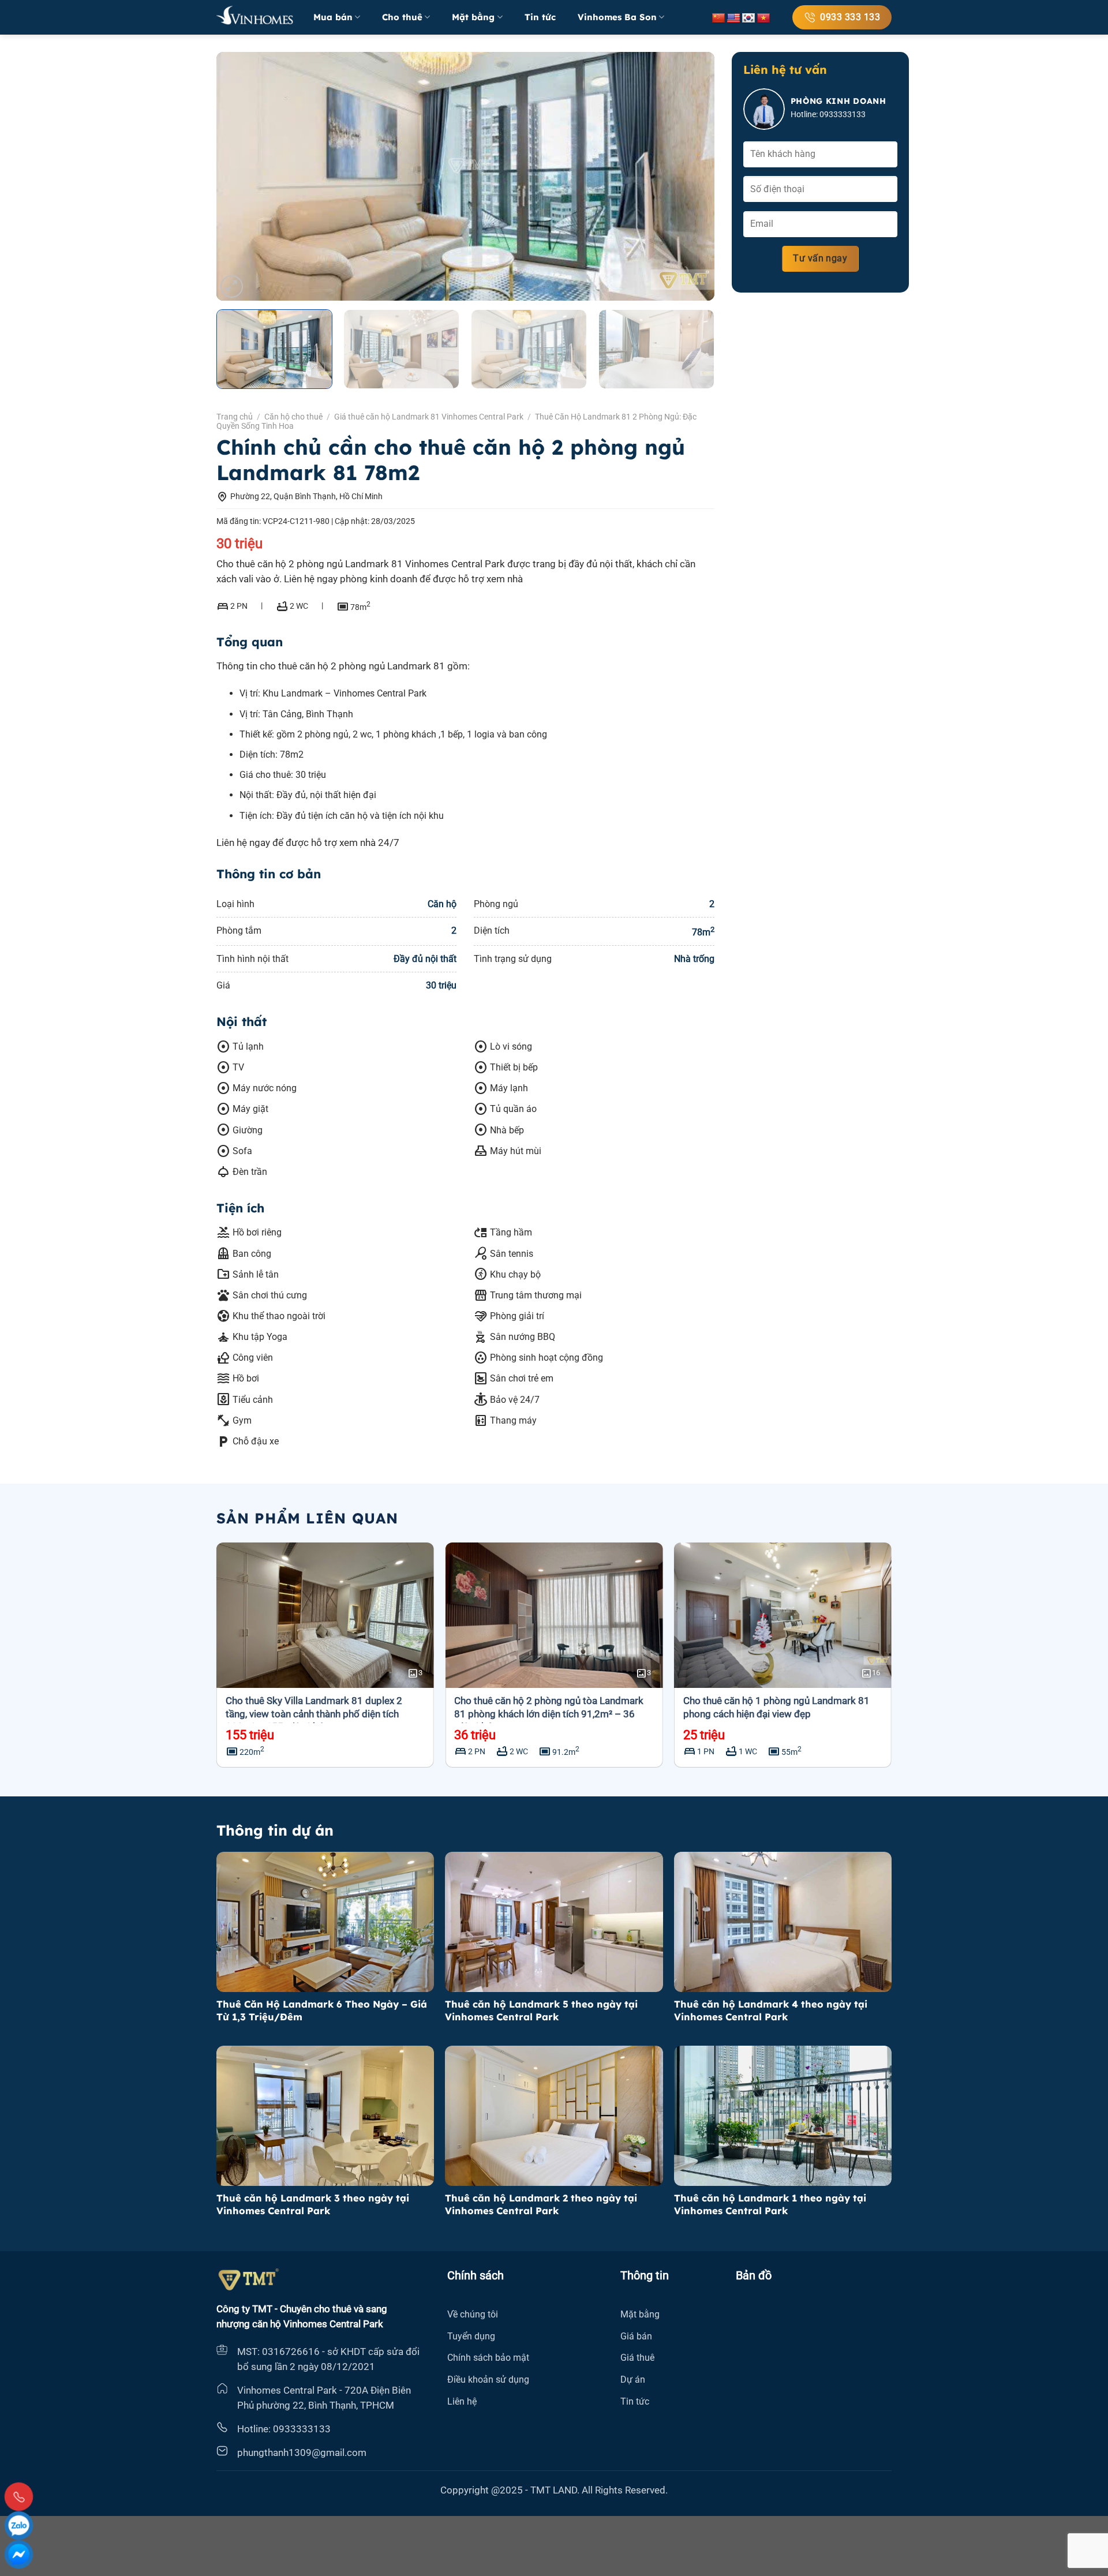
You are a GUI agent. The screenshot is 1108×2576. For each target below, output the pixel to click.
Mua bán (333, 17)
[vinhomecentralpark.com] (256, 17)
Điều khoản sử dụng (488, 2380)
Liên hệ (462, 2401)
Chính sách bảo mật (488, 2358)
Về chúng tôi (473, 2314)
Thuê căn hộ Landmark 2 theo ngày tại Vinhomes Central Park (541, 2204)
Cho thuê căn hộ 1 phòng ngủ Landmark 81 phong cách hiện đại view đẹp (776, 1707)
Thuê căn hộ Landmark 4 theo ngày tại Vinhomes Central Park (771, 2010)
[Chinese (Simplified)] (718, 18)
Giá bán (636, 2336)
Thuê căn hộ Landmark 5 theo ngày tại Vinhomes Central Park (541, 2010)
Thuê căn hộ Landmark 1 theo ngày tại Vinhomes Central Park (770, 2204)
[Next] (690, 177)
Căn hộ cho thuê (293, 417)
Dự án (633, 2380)
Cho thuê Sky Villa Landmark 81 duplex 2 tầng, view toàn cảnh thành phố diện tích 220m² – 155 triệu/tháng (314, 1713)
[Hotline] (19, 2497)
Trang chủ (235, 417)
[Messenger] (19, 2554)
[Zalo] (19, 2526)
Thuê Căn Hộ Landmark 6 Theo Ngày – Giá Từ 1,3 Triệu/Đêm (322, 2010)
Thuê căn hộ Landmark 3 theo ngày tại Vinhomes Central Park (313, 2204)
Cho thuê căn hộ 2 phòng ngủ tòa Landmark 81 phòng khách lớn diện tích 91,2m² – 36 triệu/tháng (549, 1713)
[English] (733, 18)
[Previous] (241, 177)
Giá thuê (637, 2358)
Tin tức (540, 17)
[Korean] (748, 18)
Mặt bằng (473, 17)
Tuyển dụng (471, 2336)
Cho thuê (402, 17)
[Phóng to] (232, 287)
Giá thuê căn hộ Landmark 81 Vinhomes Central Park (429, 417)
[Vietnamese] (763, 18)
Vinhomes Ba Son (617, 17)
